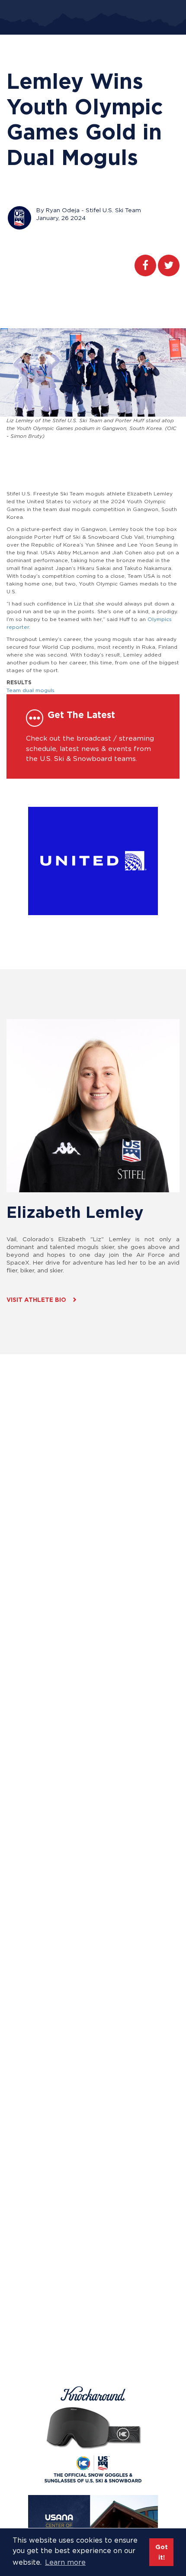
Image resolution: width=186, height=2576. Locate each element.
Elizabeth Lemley (75, 1212)
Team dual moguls (30, 690)
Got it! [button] (162, 2552)
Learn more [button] (65, 2562)
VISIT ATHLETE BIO (36, 1300)
